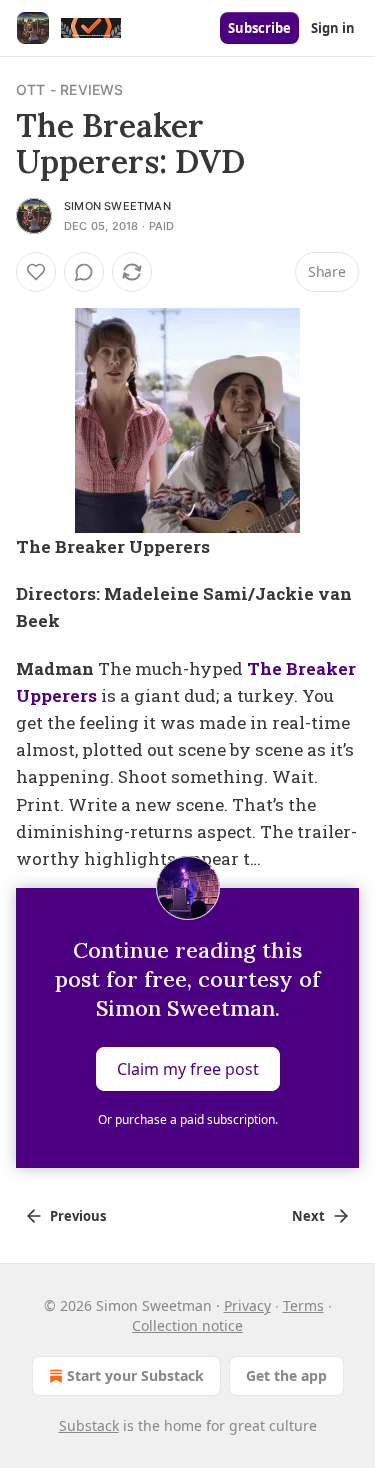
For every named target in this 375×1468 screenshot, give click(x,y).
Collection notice (187, 1325)
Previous (78, 1216)
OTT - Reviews (70, 89)
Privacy (247, 1305)
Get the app (286, 1375)
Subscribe (259, 28)
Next (308, 1216)
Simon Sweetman (117, 206)
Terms (303, 1305)
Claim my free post (188, 1069)
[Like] (36, 272)
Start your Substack (135, 1375)
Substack (89, 1425)
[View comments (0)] (84, 272)
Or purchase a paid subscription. (188, 1119)
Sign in (333, 28)
